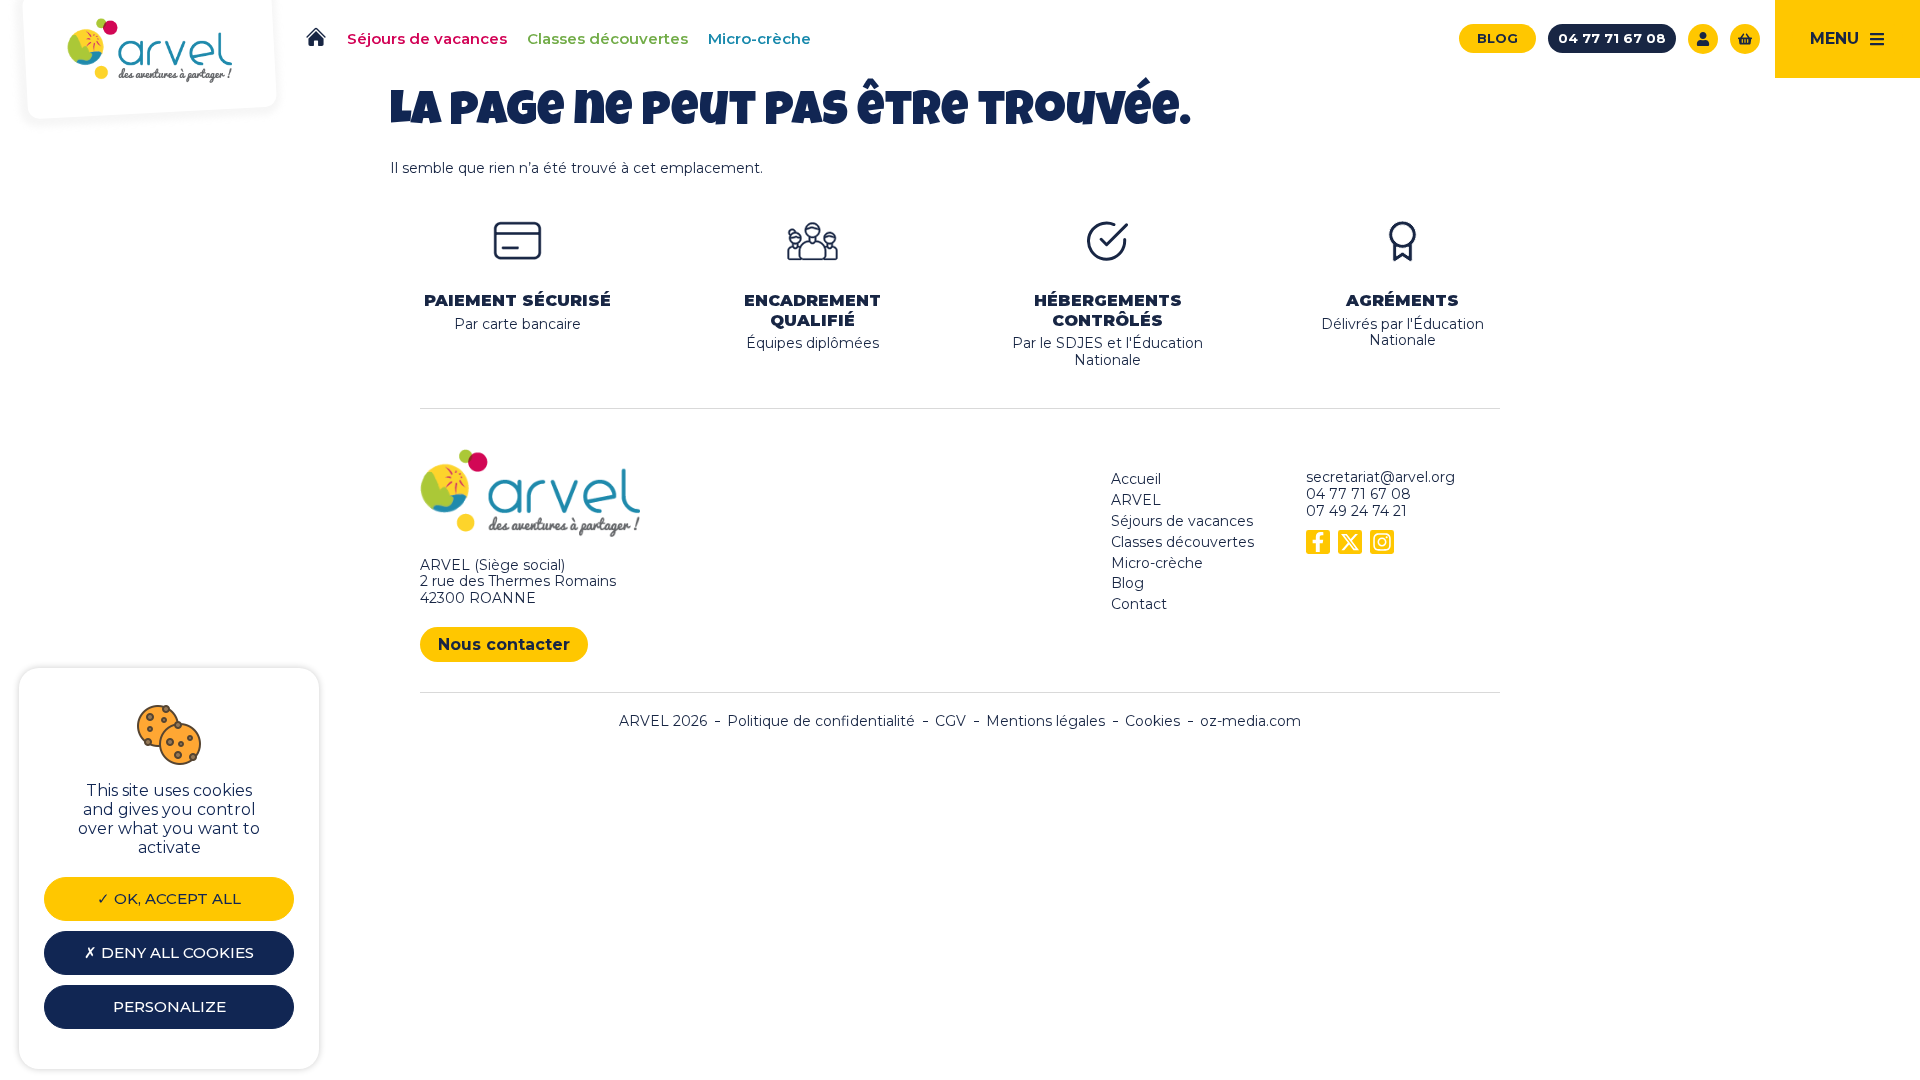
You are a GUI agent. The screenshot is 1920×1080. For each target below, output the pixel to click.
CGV (950, 721)
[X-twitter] (1350, 542)
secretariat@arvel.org (1380, 477)
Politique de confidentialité (821, 721)
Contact (1139, 604)
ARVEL (1136, 500)
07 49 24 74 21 (1356, 511)
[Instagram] (1382, 542)
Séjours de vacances (1182, 521)
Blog (1127, 583)
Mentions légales (1045, 721)
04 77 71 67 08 (1358, 494)
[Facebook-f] (1318, 542)
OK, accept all (175, 898)
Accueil (1136, 479)
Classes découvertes (1182, 542)
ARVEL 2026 (663, 721)
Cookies (1152, 721)
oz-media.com (1250, 721)
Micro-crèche (1157, 563)
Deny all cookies (175, 952)
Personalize (169, 1006)
